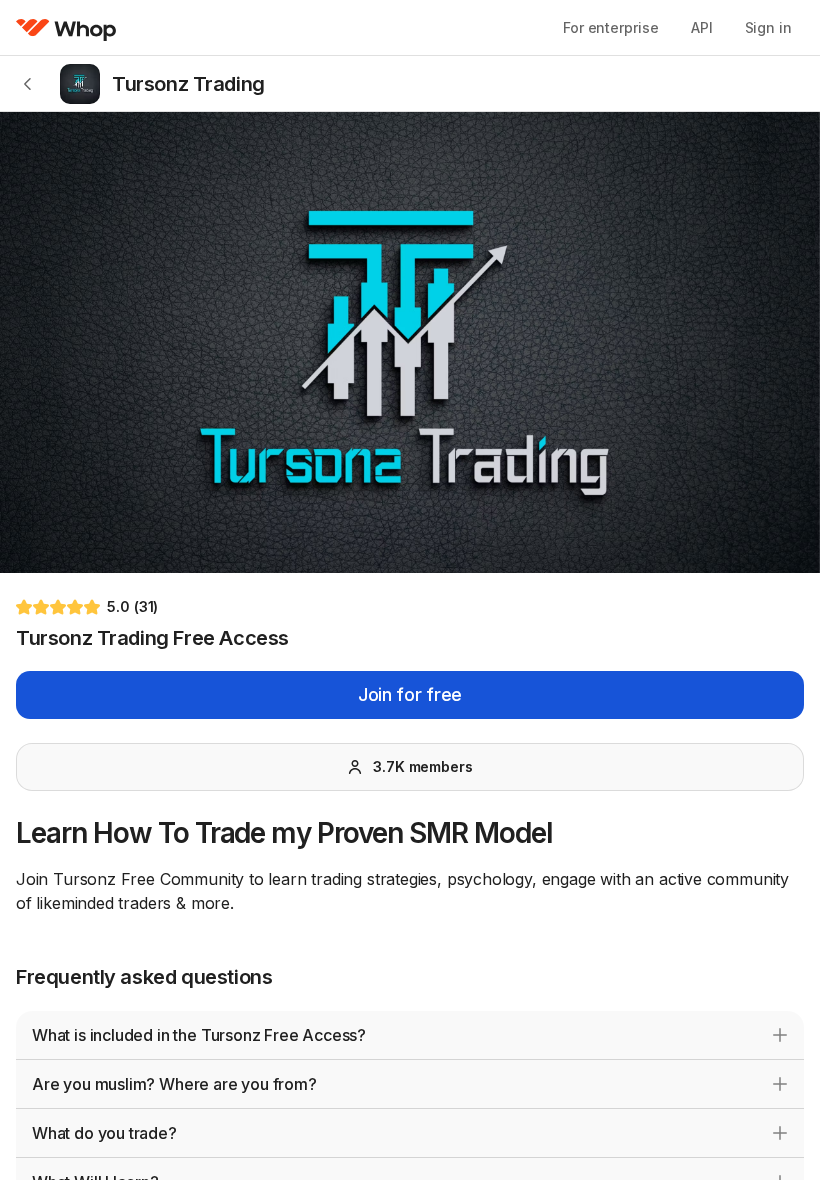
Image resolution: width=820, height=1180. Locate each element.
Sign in (768, 27)
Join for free (410, 694)
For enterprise (611, 27)
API (702, 27)
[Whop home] (66, 28)
